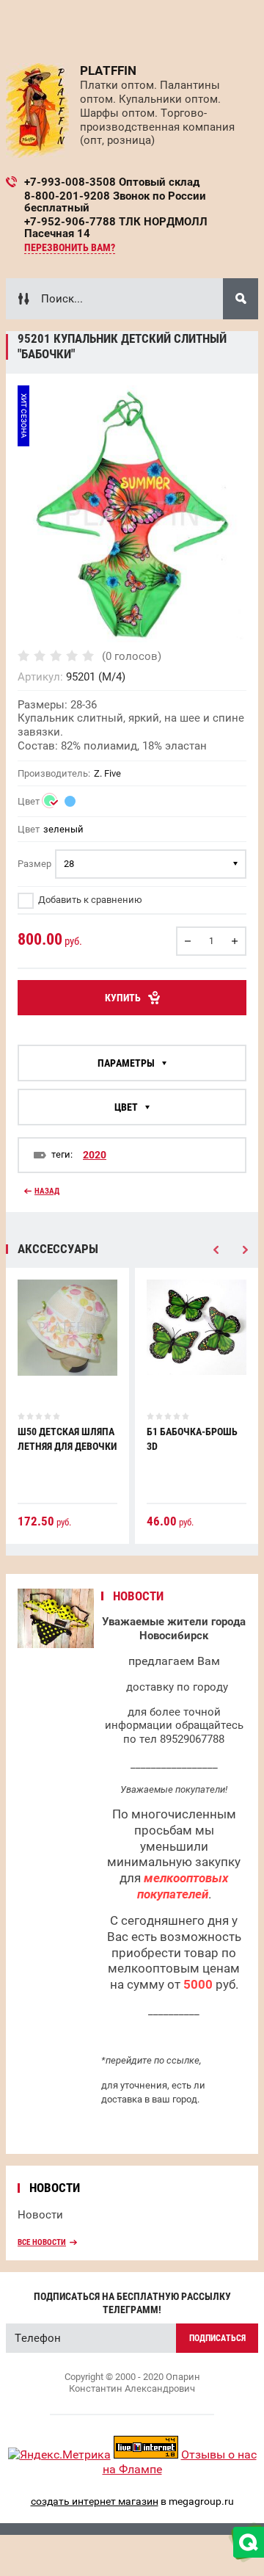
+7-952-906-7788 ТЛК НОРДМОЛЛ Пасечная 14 (116, 228)
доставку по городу (177, 1687)
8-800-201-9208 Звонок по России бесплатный (115, 202)
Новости (40, 2215)
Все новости (42, 2242)
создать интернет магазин (95, 2501)
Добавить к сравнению (89, 900)
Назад (47, 1191)
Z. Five (107, 773)
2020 (95, 1155)
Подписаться (217, 2338)
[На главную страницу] (37, 110)
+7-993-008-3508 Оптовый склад (112, 182)
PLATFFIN (108, 70)
